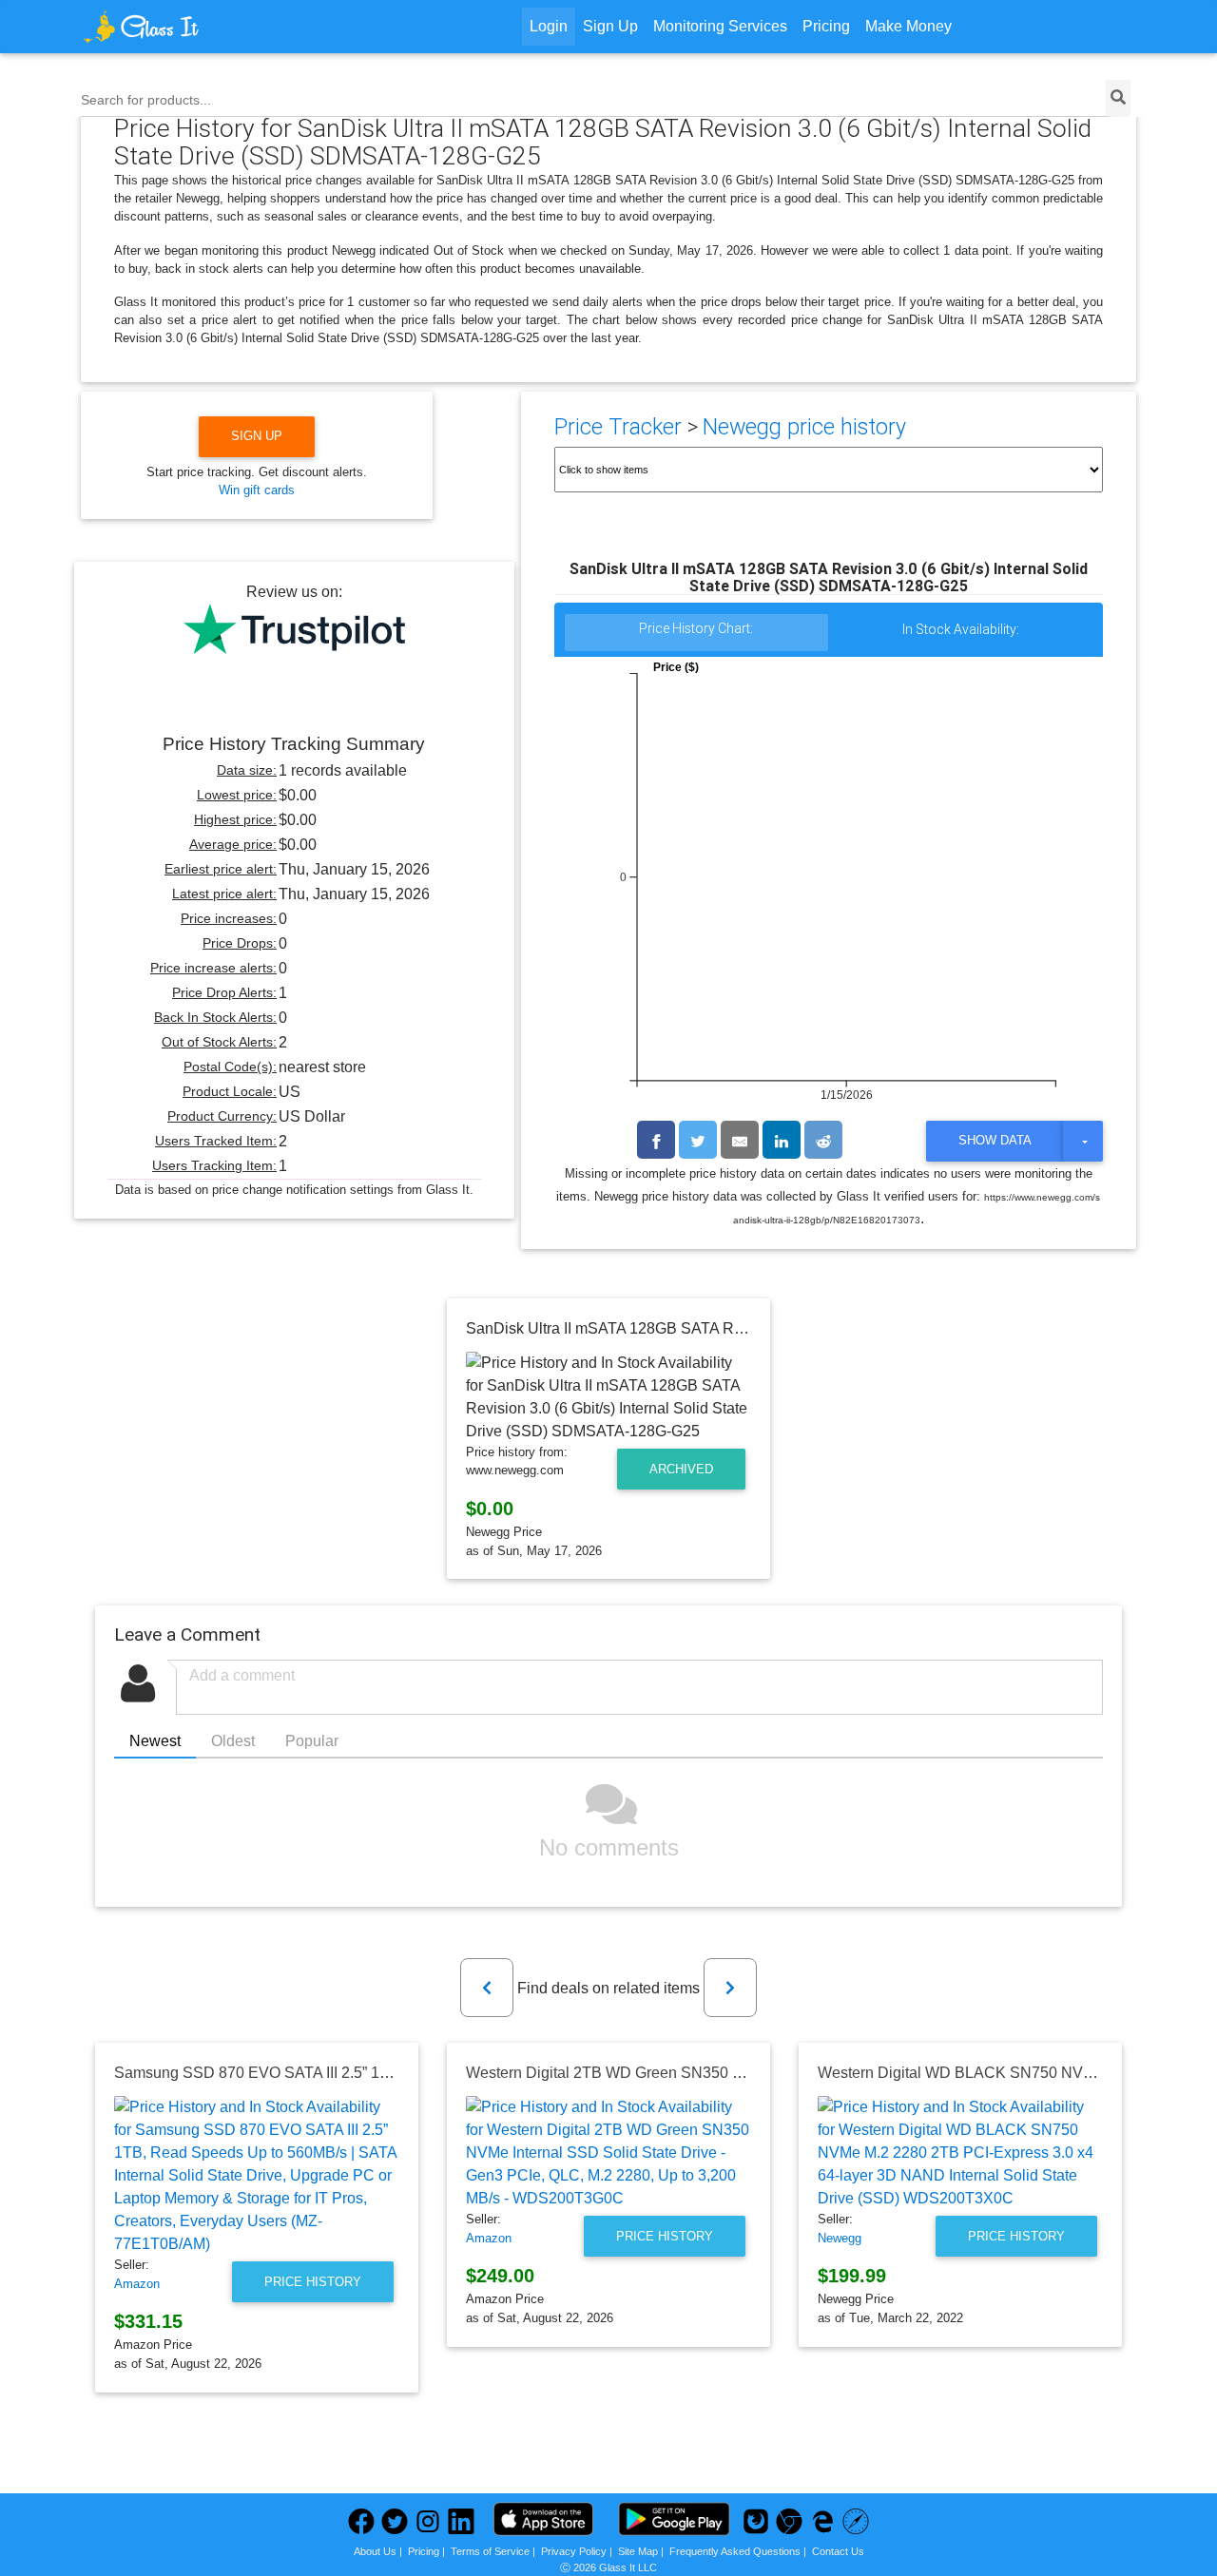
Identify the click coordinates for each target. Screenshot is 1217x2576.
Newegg (840, 2238)
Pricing (826, 26)
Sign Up (610, 26)
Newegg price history (804, 427)
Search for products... (146, 100)
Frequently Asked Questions (735, 2551)
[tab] (697, 634)
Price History (313, 2282)
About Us (375, 2551)
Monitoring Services (720, 26)
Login (549, 26)
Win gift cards (257, 490)
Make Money (908, 26)
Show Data (995, 1140)
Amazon (137, 2284)
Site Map (638, 2551)
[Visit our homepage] (213, 27)
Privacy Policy (574, 2551)
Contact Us (838, 2551)
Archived (681, 1469)
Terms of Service (490, 2551)
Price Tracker (618, 427)
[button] (487, 1988)
